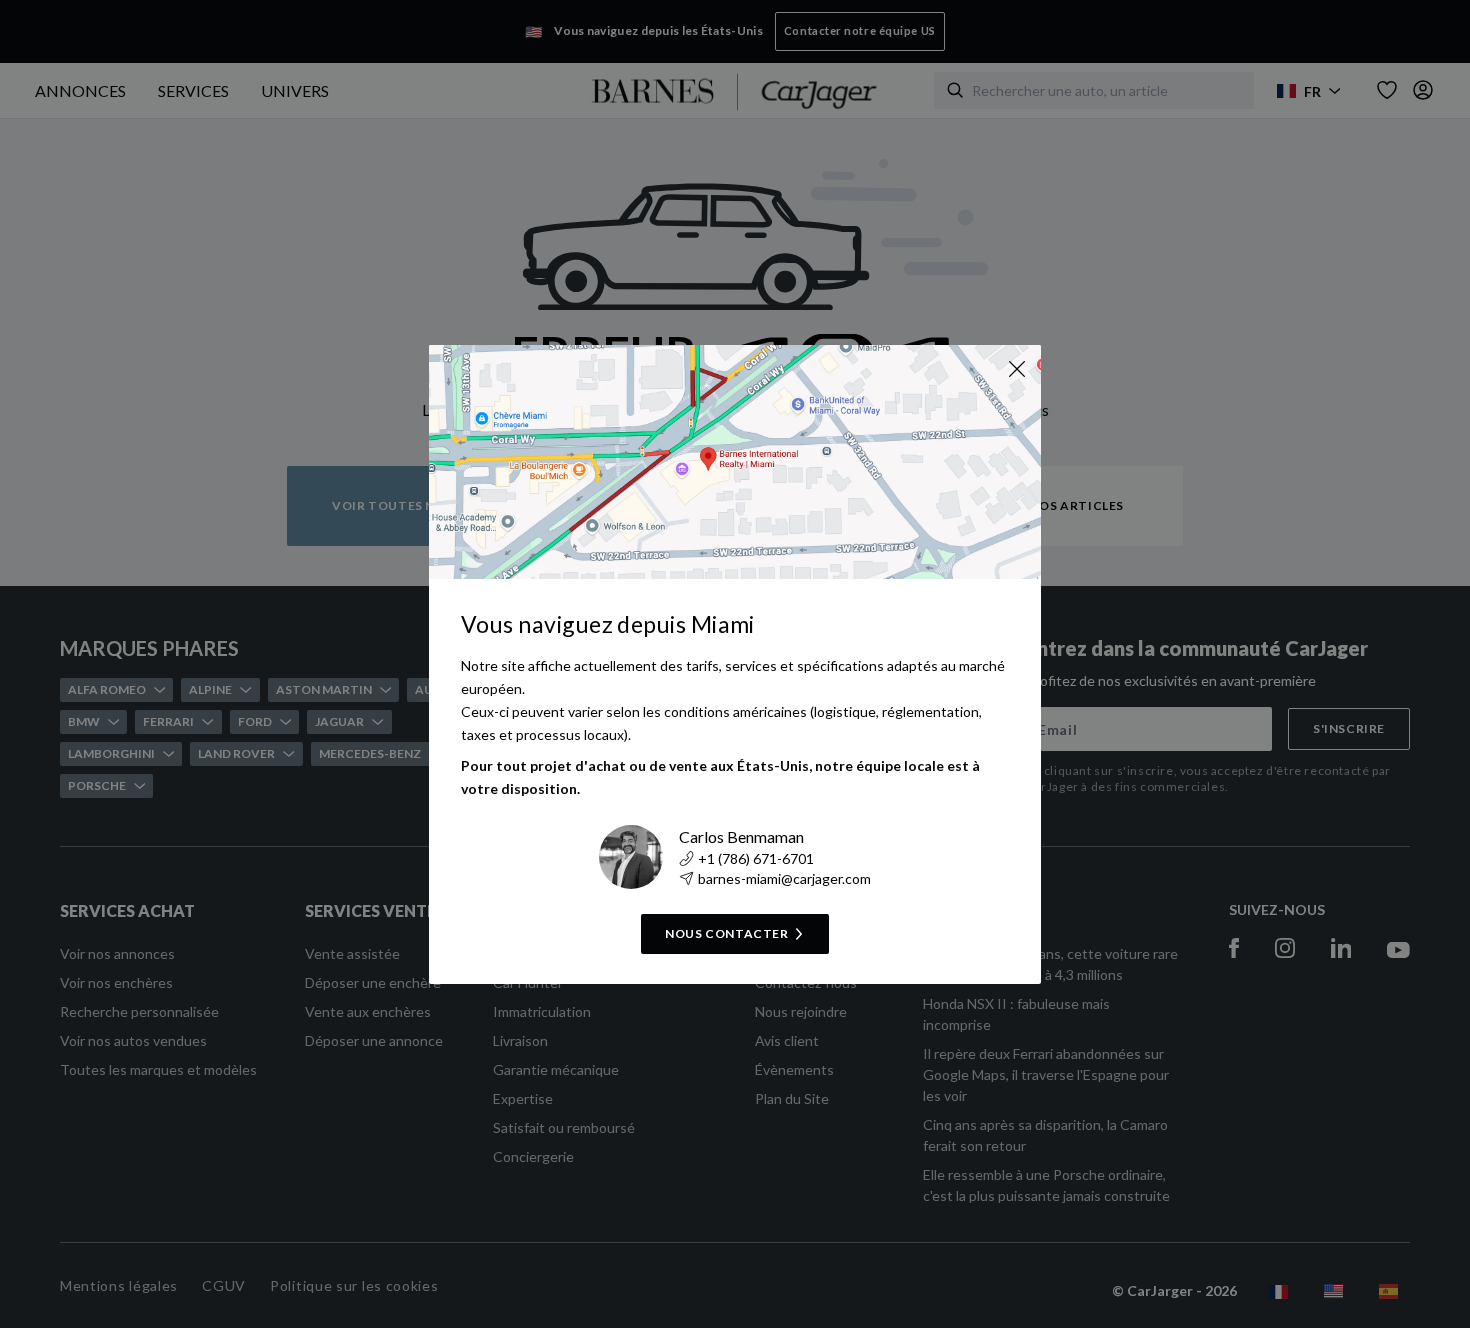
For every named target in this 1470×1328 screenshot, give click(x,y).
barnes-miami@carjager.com (784, 878)
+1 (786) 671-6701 (756, 858)
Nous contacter (726, 933)
